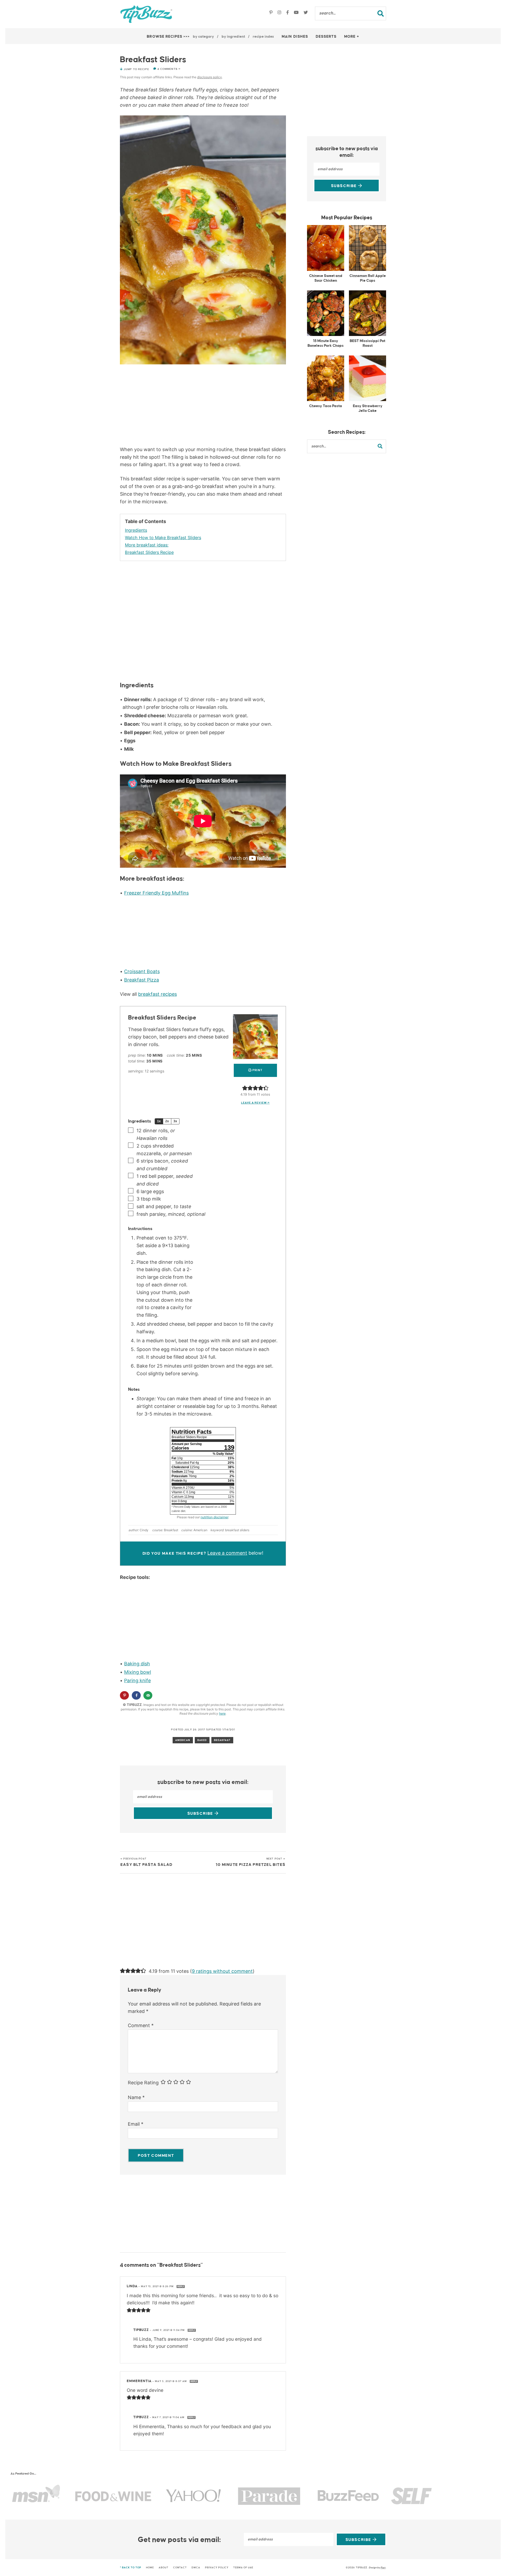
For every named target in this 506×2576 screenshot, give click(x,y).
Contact (180, 2568)
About (164, 2568)
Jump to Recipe (136, 69)
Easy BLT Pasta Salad (146, 1862)
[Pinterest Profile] (272, 13)
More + (352, 37)
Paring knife (137, 1680)
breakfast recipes (157, 994)
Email (136, 2124)
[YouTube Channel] (297, 13)
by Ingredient (233, 37)
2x (167, 1121)
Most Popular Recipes (347, 218)
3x (175, 1121)
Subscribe (201, 1814)
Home (150, 2568)
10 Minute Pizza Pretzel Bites (251, 1862)
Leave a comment (227, 1553)
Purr (383, 2568)
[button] (245, 1088)
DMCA (196, 2568)
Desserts (326, 37)
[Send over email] (148, 1695)
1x (159, 1121)
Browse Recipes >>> (168, 37)
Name (136, 2097)
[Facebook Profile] (288, 13)
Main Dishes (295, 37)
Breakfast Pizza (142, 980)
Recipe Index (263, 37)
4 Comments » (169, 69)
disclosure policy (210, 77)
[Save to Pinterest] (124, 1695)
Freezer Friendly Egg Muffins (156, 893)
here (222, 1713)
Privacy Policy (217, 2568)
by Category (203, 37)
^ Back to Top (131, 2568)
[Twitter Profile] (306, 13)
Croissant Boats (142, 971)
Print (257, 1070)
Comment (141, 2025)
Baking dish (137, 1664)
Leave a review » (256, 1103)
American (183, 1740)
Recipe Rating (143, 2083)
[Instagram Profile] (280, 13)
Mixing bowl (138, 1672)
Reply (181, 2287)
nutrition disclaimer (214, 1517)
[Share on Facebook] (136, 1695)
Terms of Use (243, 2568)
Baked (202, 1740)
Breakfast (222, 1740)
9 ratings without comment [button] (222, 1971)
